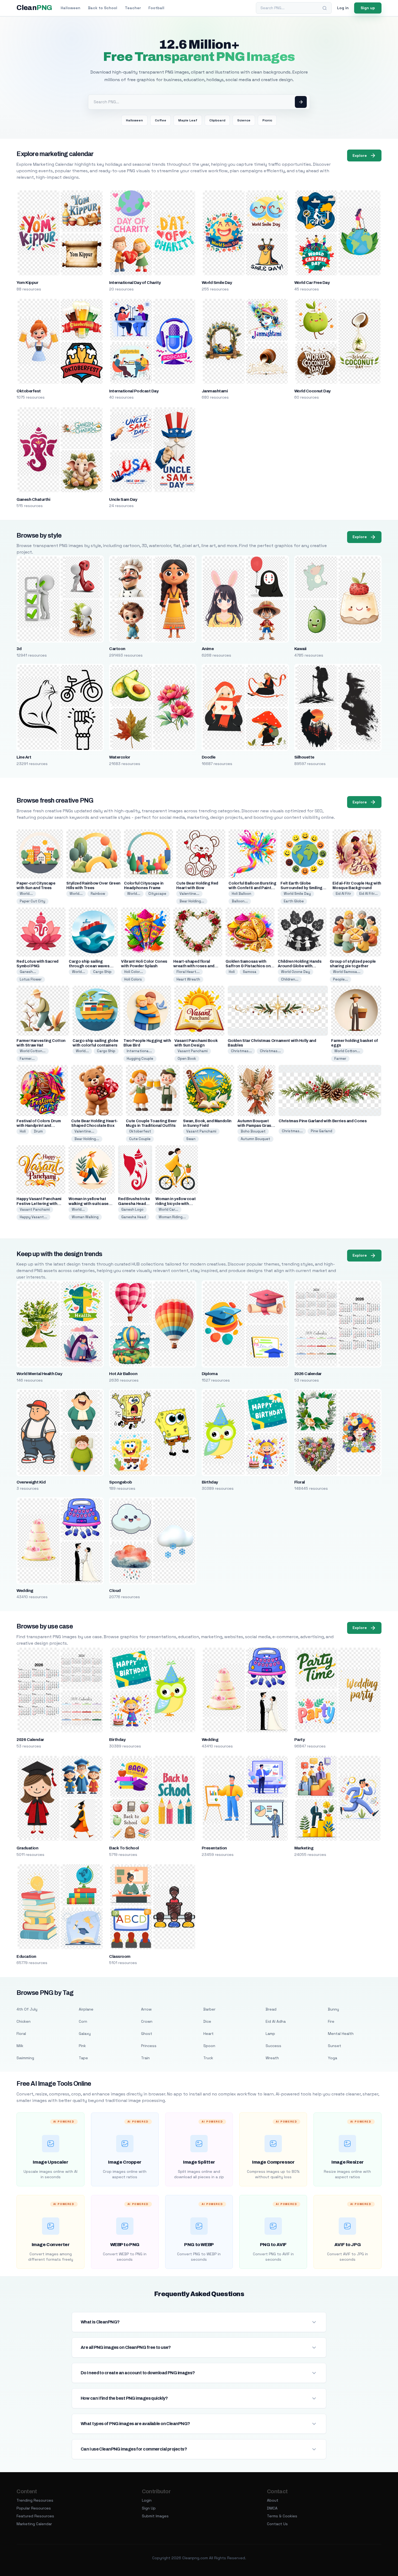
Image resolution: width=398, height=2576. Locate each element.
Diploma (210, 1374)
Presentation (214, 1848)
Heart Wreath (188, 979)
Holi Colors (133, 979)
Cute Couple (140, 1139)
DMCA (272, 2508)
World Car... (168, 1209)
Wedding (25, 1591)
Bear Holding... (192, 901)
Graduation (27, 1848)
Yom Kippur (27, 283)
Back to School (103, 8)
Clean (34, 8)
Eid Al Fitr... (368, 894)
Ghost (147, 2034)
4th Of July (27, 2009)
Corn (83, 2021)
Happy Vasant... (33, 1217)
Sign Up (149, 2508)
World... (26, 894)
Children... (290, 979)
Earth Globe (294, 901)
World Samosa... (347, 972)
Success (273, 2046)
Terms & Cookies (282, 2516)
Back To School (124, 1848)
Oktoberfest (29, 391)
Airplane (86, 2009)
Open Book (187, 1059)
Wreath (272, 2058)
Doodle (209, 757)
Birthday (210, 1482)
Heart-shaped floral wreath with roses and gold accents (194, 966)
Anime (208, 649)
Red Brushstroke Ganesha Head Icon (134, 1203)
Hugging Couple (140, 1059)
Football (156, 8)
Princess (149, 2046)
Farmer (340, 1059)
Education (26, 1956)
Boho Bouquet (253, 1131)
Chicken (24, 2021)
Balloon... (240, 901)
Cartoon (117, 649)
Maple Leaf (188, 120)
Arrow (146, 2009)
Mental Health (341, 2034)
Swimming (25, 2058)
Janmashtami (215, 391)
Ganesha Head (134, 1217)
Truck (208, 2058)
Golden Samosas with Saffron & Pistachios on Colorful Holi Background (249, 966)
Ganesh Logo (132, 1209)
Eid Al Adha (276, 2021)
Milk (20, 2046)
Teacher (133, 8)
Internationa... (139, 1051)
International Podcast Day (134, 391)
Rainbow (98, 894)
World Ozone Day (296, 972)
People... (340, 979)
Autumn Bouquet (255, 1139)
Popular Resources (34, 2508)
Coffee (161, 120)
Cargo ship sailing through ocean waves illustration (89, 966)
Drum (38, 1131)
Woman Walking (85, 1217)
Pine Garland (322, 1131)
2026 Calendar (308, 1374)
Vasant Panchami (193, 1051)
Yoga (332, 2058)
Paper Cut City (32, 901)
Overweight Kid (31, 1482)
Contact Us (277, 2524)
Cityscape (157, 894)
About (273, 2500)
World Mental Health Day (39, 1374)
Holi (232, 972)
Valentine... (189, 894)
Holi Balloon (242, 894)
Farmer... (27, 1059)
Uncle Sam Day (123, 499)
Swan (191, 1139)
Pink (82, 2046)
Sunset (335, 2046)
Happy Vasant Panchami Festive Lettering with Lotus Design (39, 1203)
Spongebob (120, 1482)
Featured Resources (35, 2516)
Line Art (24, 757)
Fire (331, 2021)
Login (147, 2500)
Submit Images (155, 2516)
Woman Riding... (172, 1217)
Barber (209, 2009)
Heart (208, 2034)
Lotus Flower (31, 979)
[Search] (325, 8)
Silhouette (304, 757)
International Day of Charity (135, 283)
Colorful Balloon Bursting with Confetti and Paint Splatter (252, 888)
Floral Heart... (188, 972)
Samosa (250, 972)
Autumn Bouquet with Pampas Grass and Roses (255, 1126)
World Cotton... (33, 1051)
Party (299, 1740)
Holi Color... (134, 972)
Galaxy (85, 2034)
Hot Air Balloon (123, 1374)
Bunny (333, 2009)
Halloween (71, 8)
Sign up (368, 8)
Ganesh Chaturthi (33, 499)
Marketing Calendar (34, 2524)
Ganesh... (28, 972)
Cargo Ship (102, 972)
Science (244, 120)
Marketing (304, 1848)
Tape (83, 2058)
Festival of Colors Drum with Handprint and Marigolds (39, 1126)
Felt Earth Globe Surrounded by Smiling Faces (301, 888)
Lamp (270, 2034)
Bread (271, 2009)
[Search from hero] (301, 102)
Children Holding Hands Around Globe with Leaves (300, 966)
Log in (343, 8)
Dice (207, 2021)
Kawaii (300, 649)
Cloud (115, 1591)
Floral (300, 1482)
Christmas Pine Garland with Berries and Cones (323, 1121)
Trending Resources (35, 2500)
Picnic (267, 120)
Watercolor (120, 757)
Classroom (120, 1956)
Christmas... (241, 1051)
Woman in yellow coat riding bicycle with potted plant (175, 1203)
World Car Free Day (312, 283)
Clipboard (217, 120)
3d (19, 649)
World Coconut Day (312, 391)
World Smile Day (217, 283)
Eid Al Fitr (343, 894)
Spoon (209, 2046)
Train (145, 2058)
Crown (147, 2021)
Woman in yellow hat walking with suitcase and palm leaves (89, 1203)
